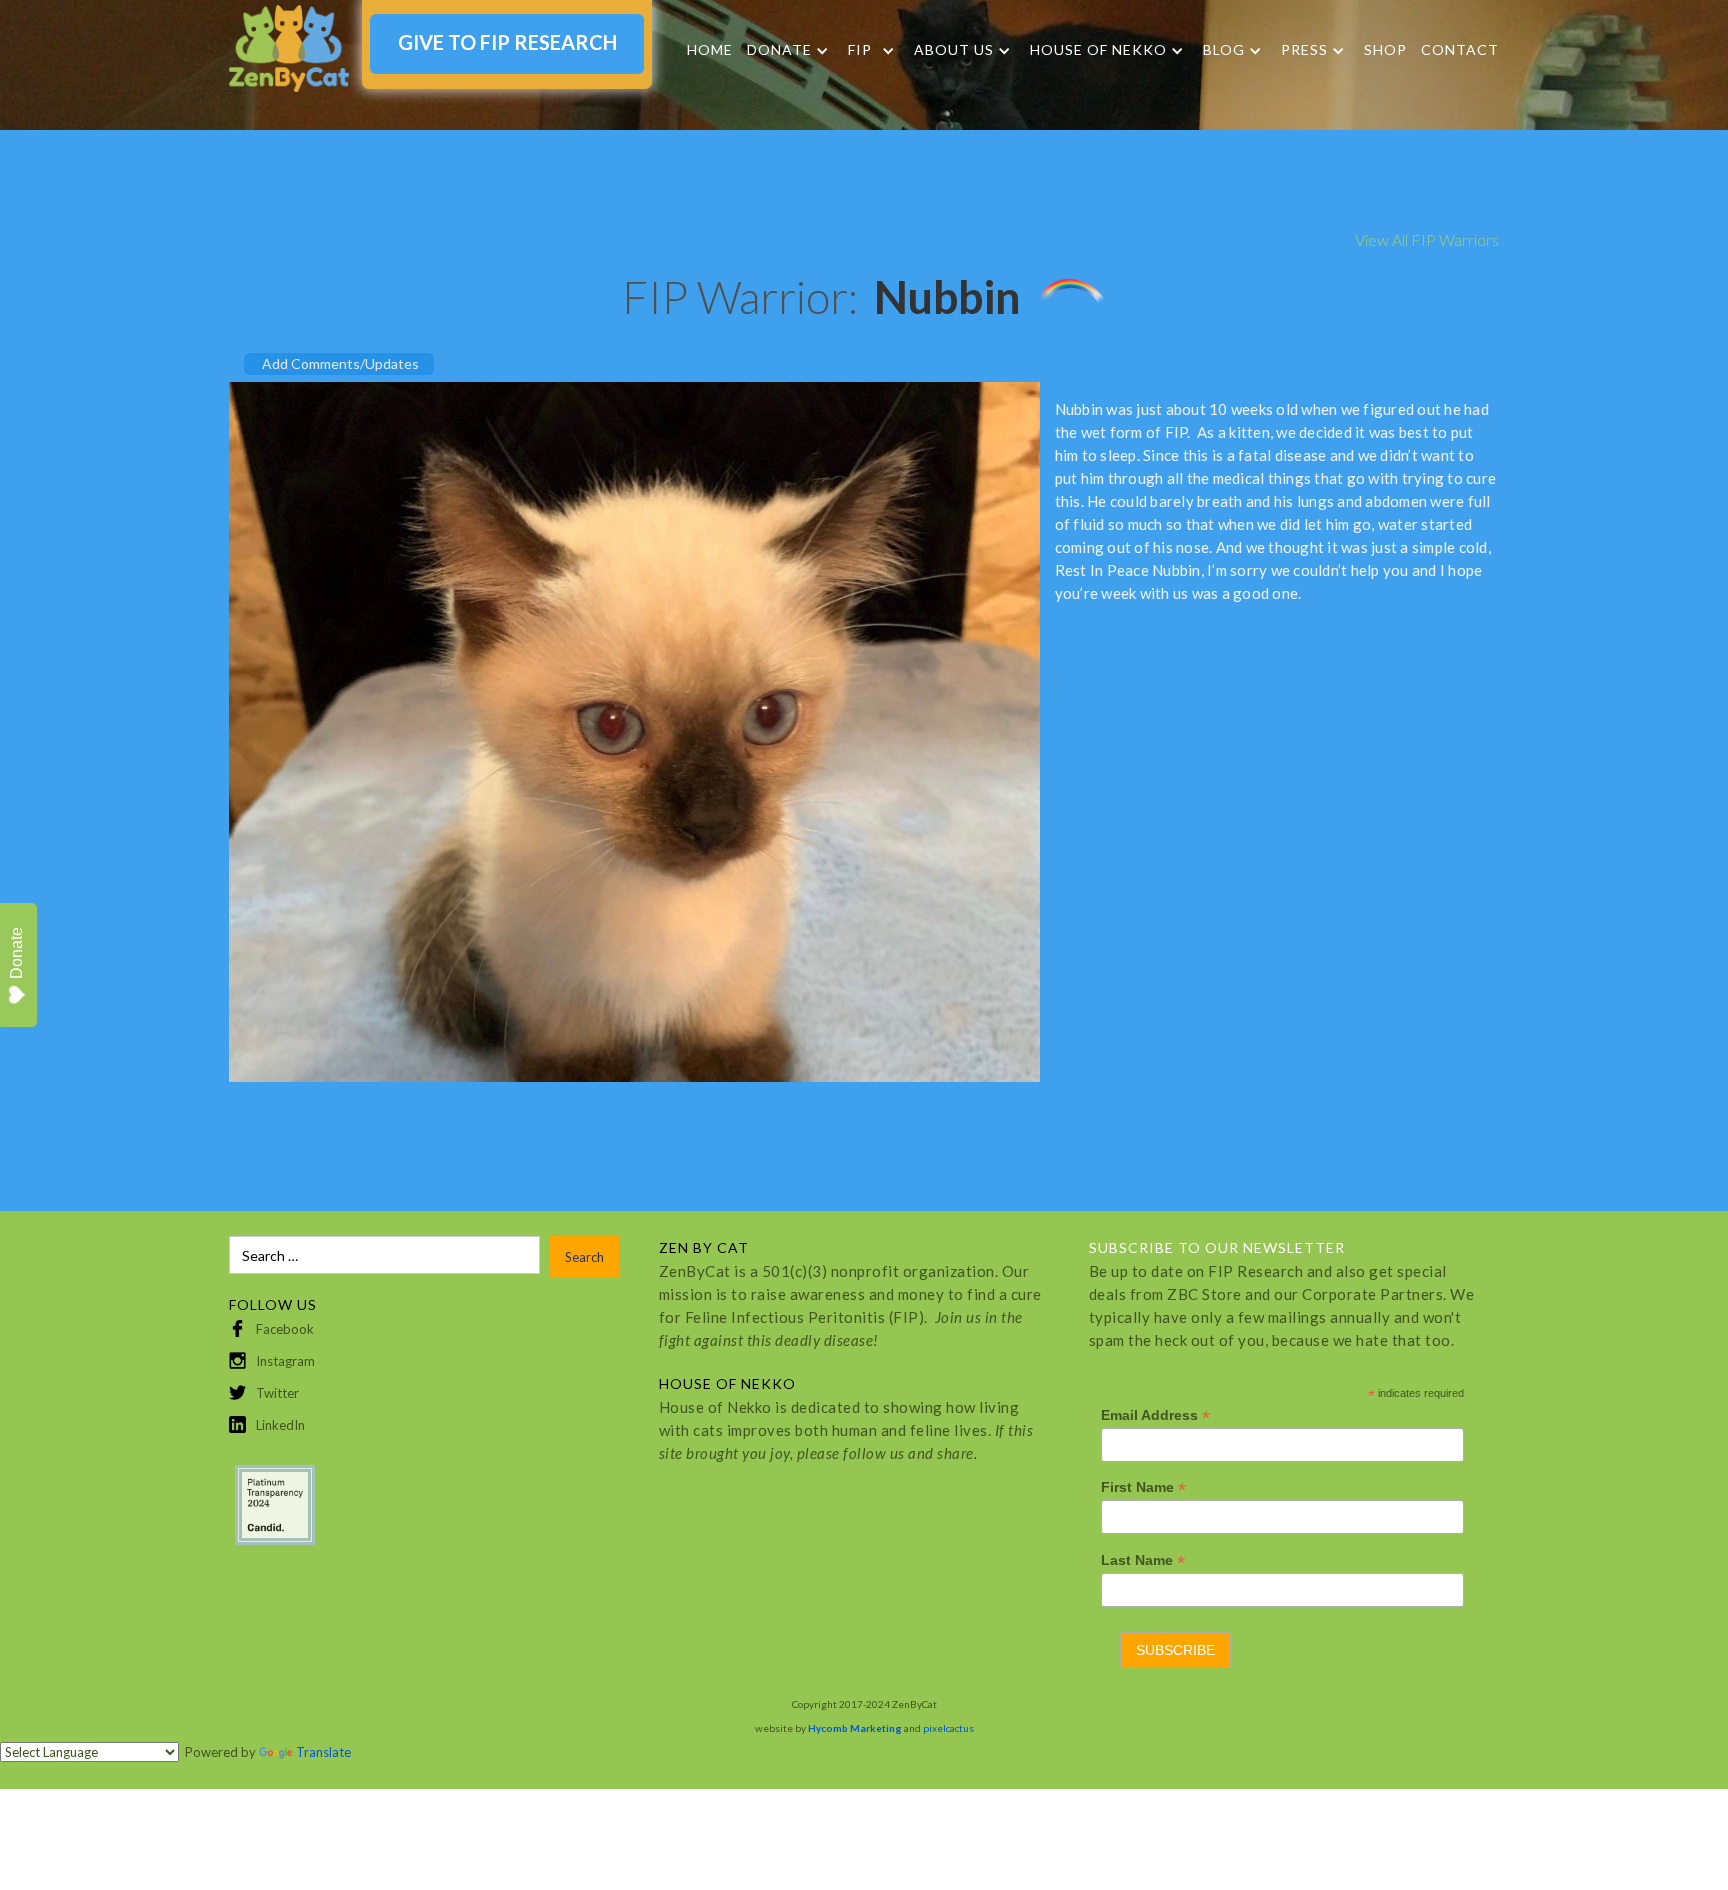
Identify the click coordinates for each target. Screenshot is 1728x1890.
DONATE (779, 50)
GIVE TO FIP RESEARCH (507, 42)
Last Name (1143, 1560)
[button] (788, 50)
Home (710, 49)
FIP (860, 50)
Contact (1460, 49)
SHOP (1385, 49)
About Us (954, 50)
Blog (1224, 50)
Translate (323, 1752)
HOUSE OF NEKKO (1098, 50)
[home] (289, 48)
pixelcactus (948, 1728)
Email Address (1155, 1415)
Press (1304, 50)
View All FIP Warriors (1427, 239)
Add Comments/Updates (340, 363)
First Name (1143, 1487)
